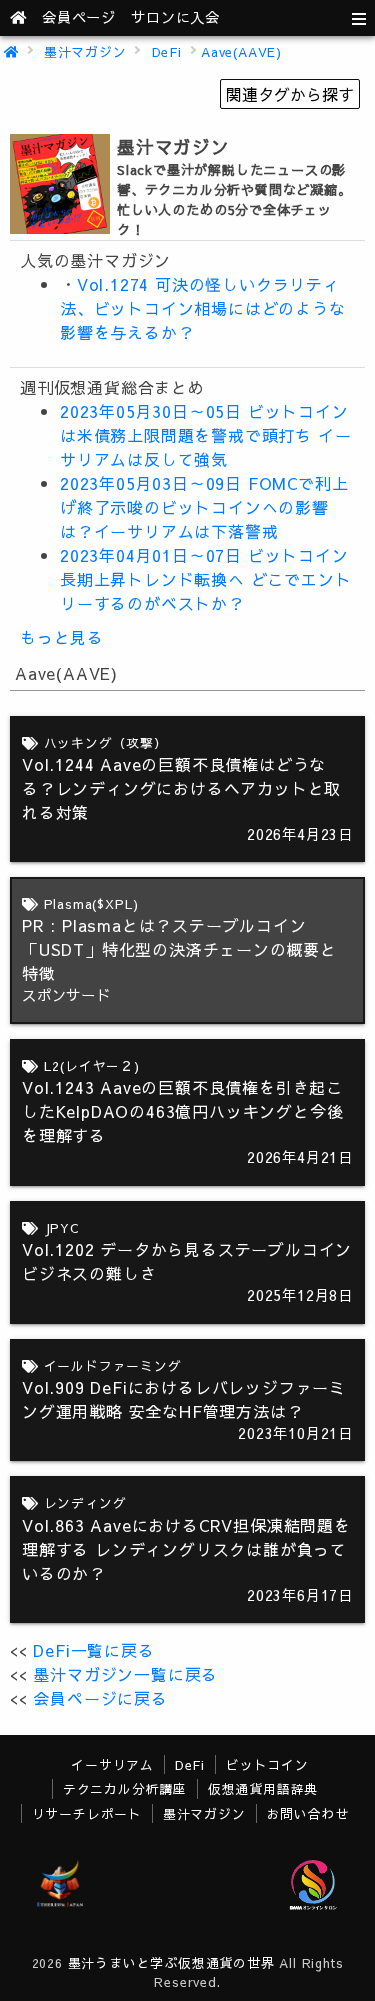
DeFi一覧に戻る (93, 1650)
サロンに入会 (175, 17)
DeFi (167, 51)
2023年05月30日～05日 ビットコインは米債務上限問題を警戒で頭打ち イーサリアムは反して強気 (205, 435)
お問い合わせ (308, 1813)
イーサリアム (112, 1764)
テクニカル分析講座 (125, 1788)
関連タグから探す (290, 94)
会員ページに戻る (100, 1698)
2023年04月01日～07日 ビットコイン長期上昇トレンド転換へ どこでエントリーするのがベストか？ (205, 579)
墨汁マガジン (85, 51)
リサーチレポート (87, 1813)
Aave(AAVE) (241, 51)
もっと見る (62, 637)
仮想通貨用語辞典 (263, 1788)
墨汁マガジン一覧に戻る (125, 1674)
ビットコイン (267, 1764)
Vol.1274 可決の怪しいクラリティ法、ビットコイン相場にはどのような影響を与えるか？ (203, 308)
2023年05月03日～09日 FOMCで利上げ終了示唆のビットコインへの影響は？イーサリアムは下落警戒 (204, 507)
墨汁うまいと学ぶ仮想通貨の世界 (171, 1962)
